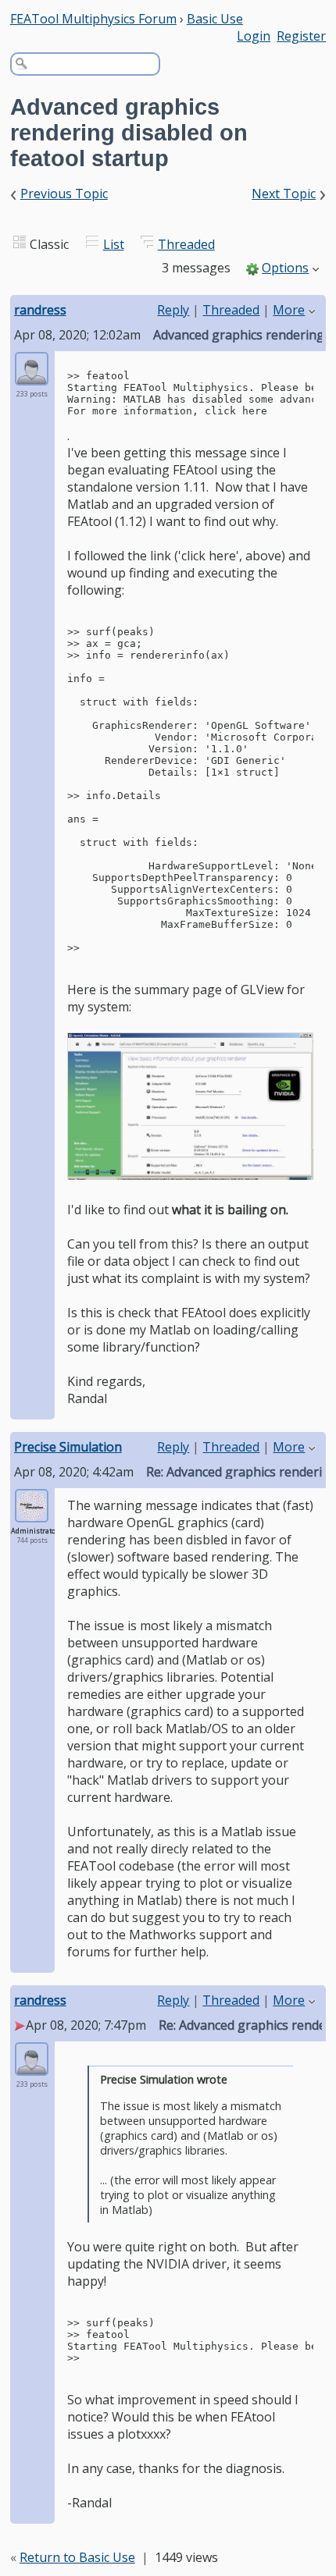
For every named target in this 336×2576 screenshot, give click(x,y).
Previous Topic (64, 194)
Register (301, 36)
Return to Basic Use (77, 2557)
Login (254, 36)
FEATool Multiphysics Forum (93, 19)
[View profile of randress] (32, 376)
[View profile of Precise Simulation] (32, 1513)
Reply (173, 310)
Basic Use (215, 19)
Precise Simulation (68, 1447)
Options (285, 268)
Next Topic (284, 194)
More (289, 310)
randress (40, 310)
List (114, 244)
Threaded (186, 244)
